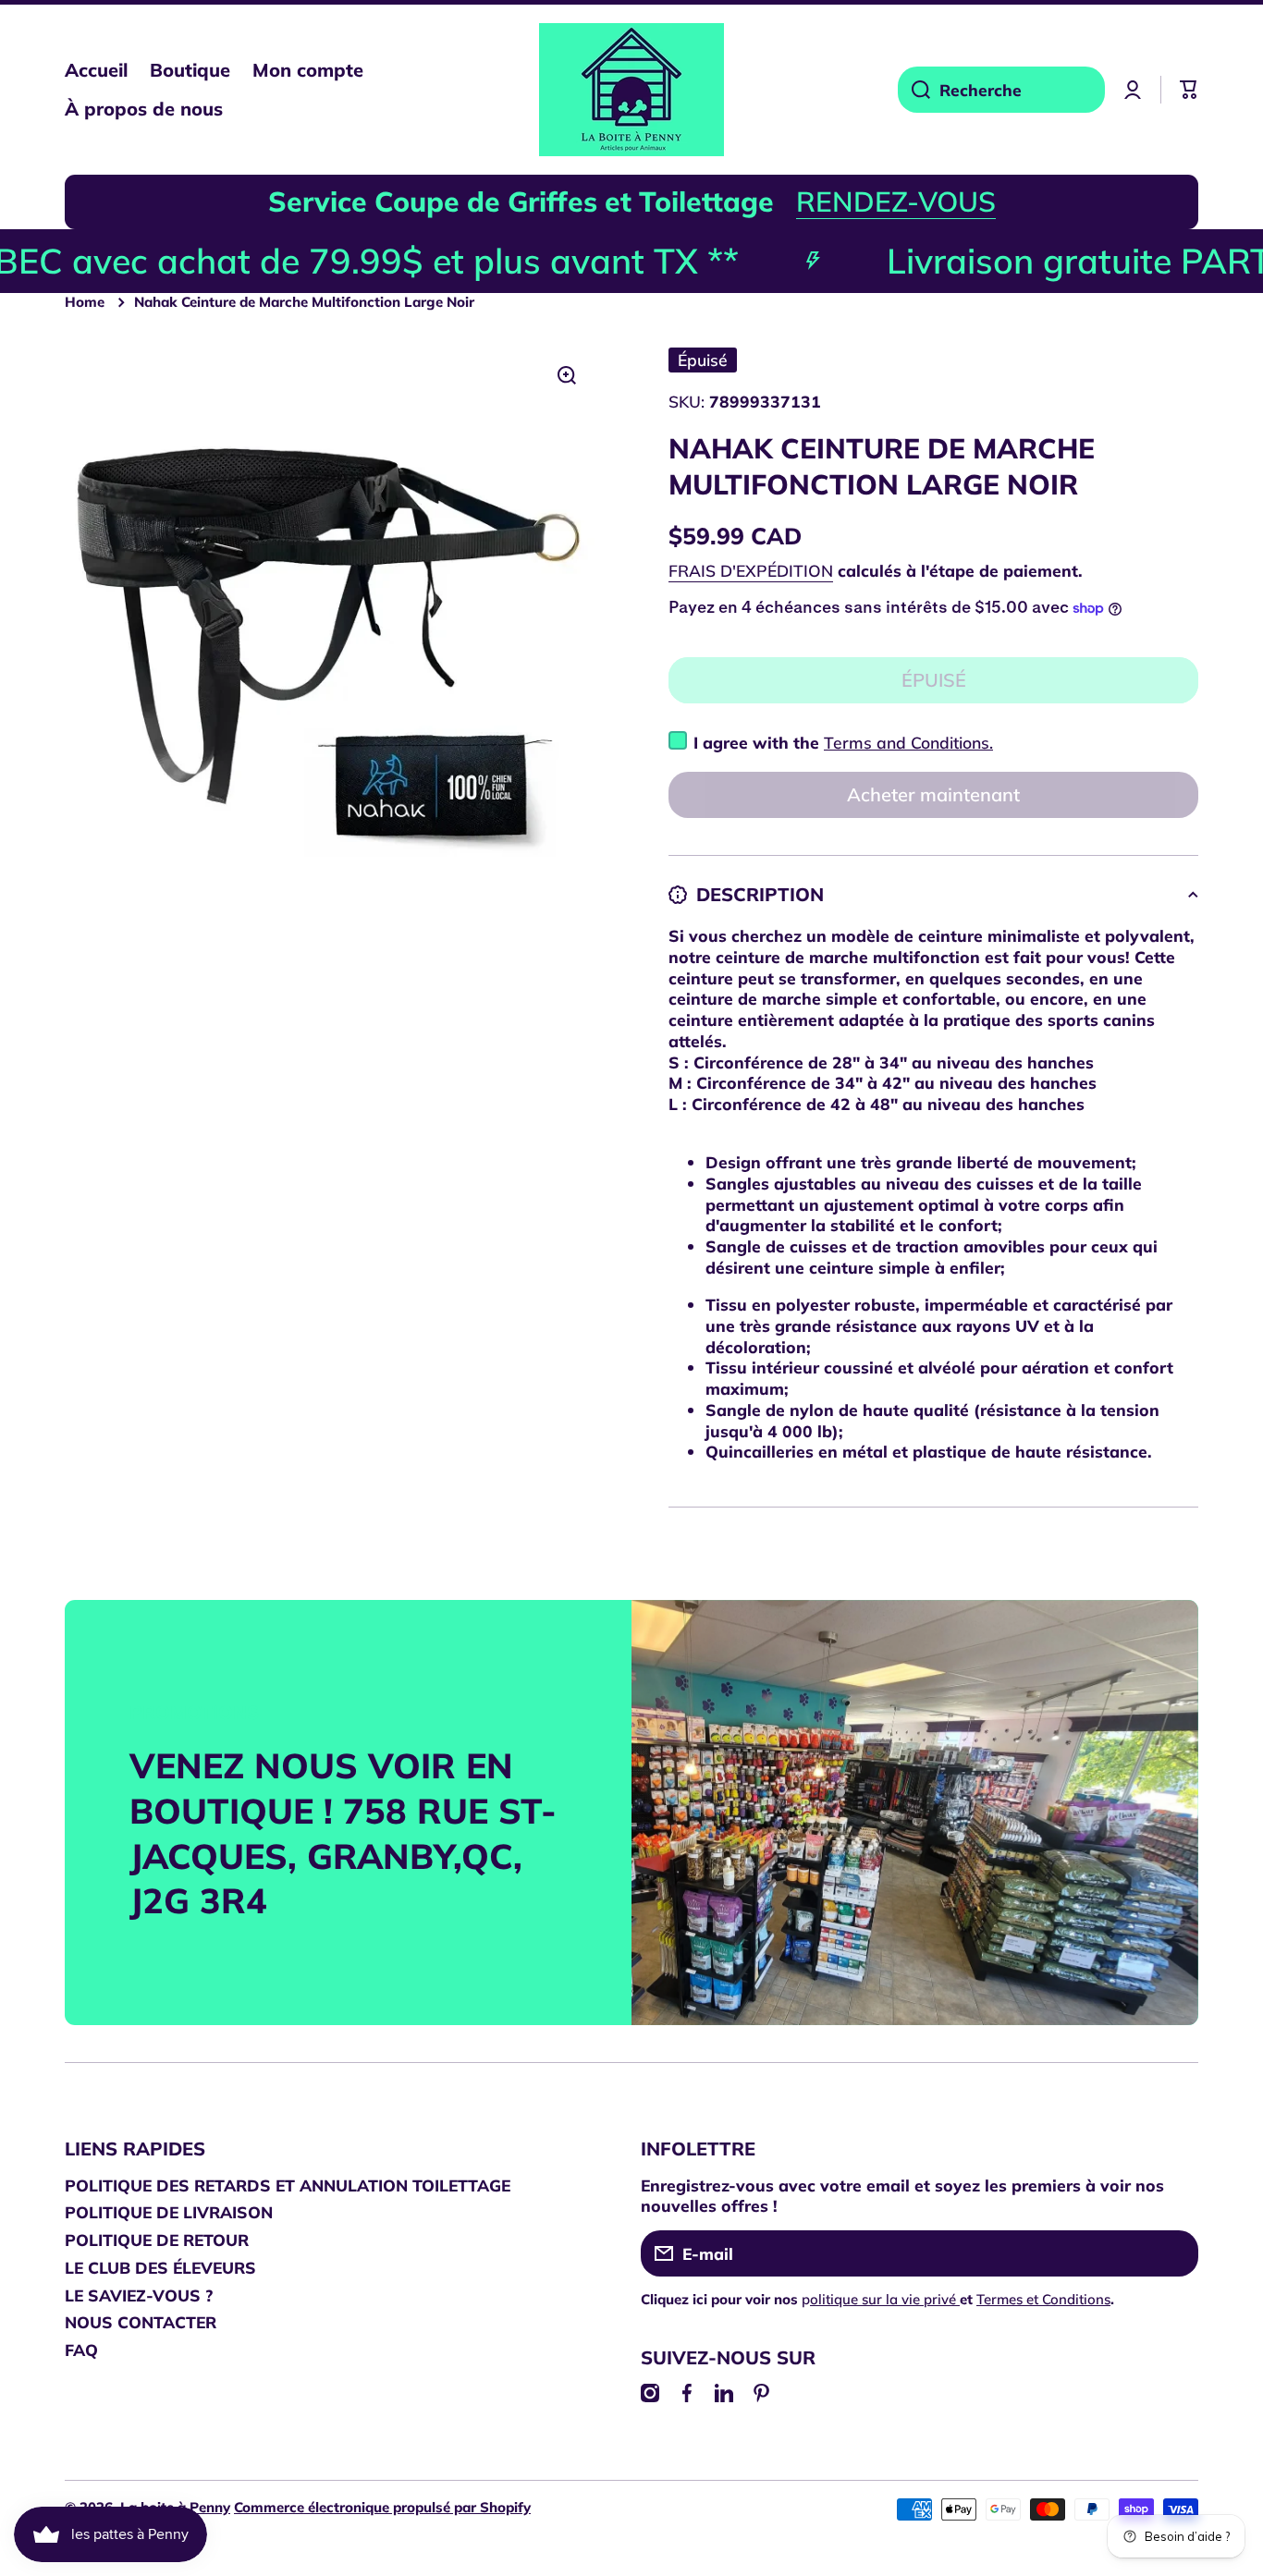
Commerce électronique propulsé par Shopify (382, 2507)
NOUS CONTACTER (141, 2322)
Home (85, 302)
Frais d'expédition (751, 570)
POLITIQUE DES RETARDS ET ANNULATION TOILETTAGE (288, 2185)
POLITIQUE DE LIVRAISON (169, 2212)
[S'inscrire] (1175, 2253)
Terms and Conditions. (908, 742)
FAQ (81, 2350)
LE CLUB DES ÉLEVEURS (160, 2267)
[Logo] (631, 90)
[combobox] (1001, 90)
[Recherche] (914, 90)
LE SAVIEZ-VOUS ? (139, 2295)
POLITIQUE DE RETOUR (157, 2240)
